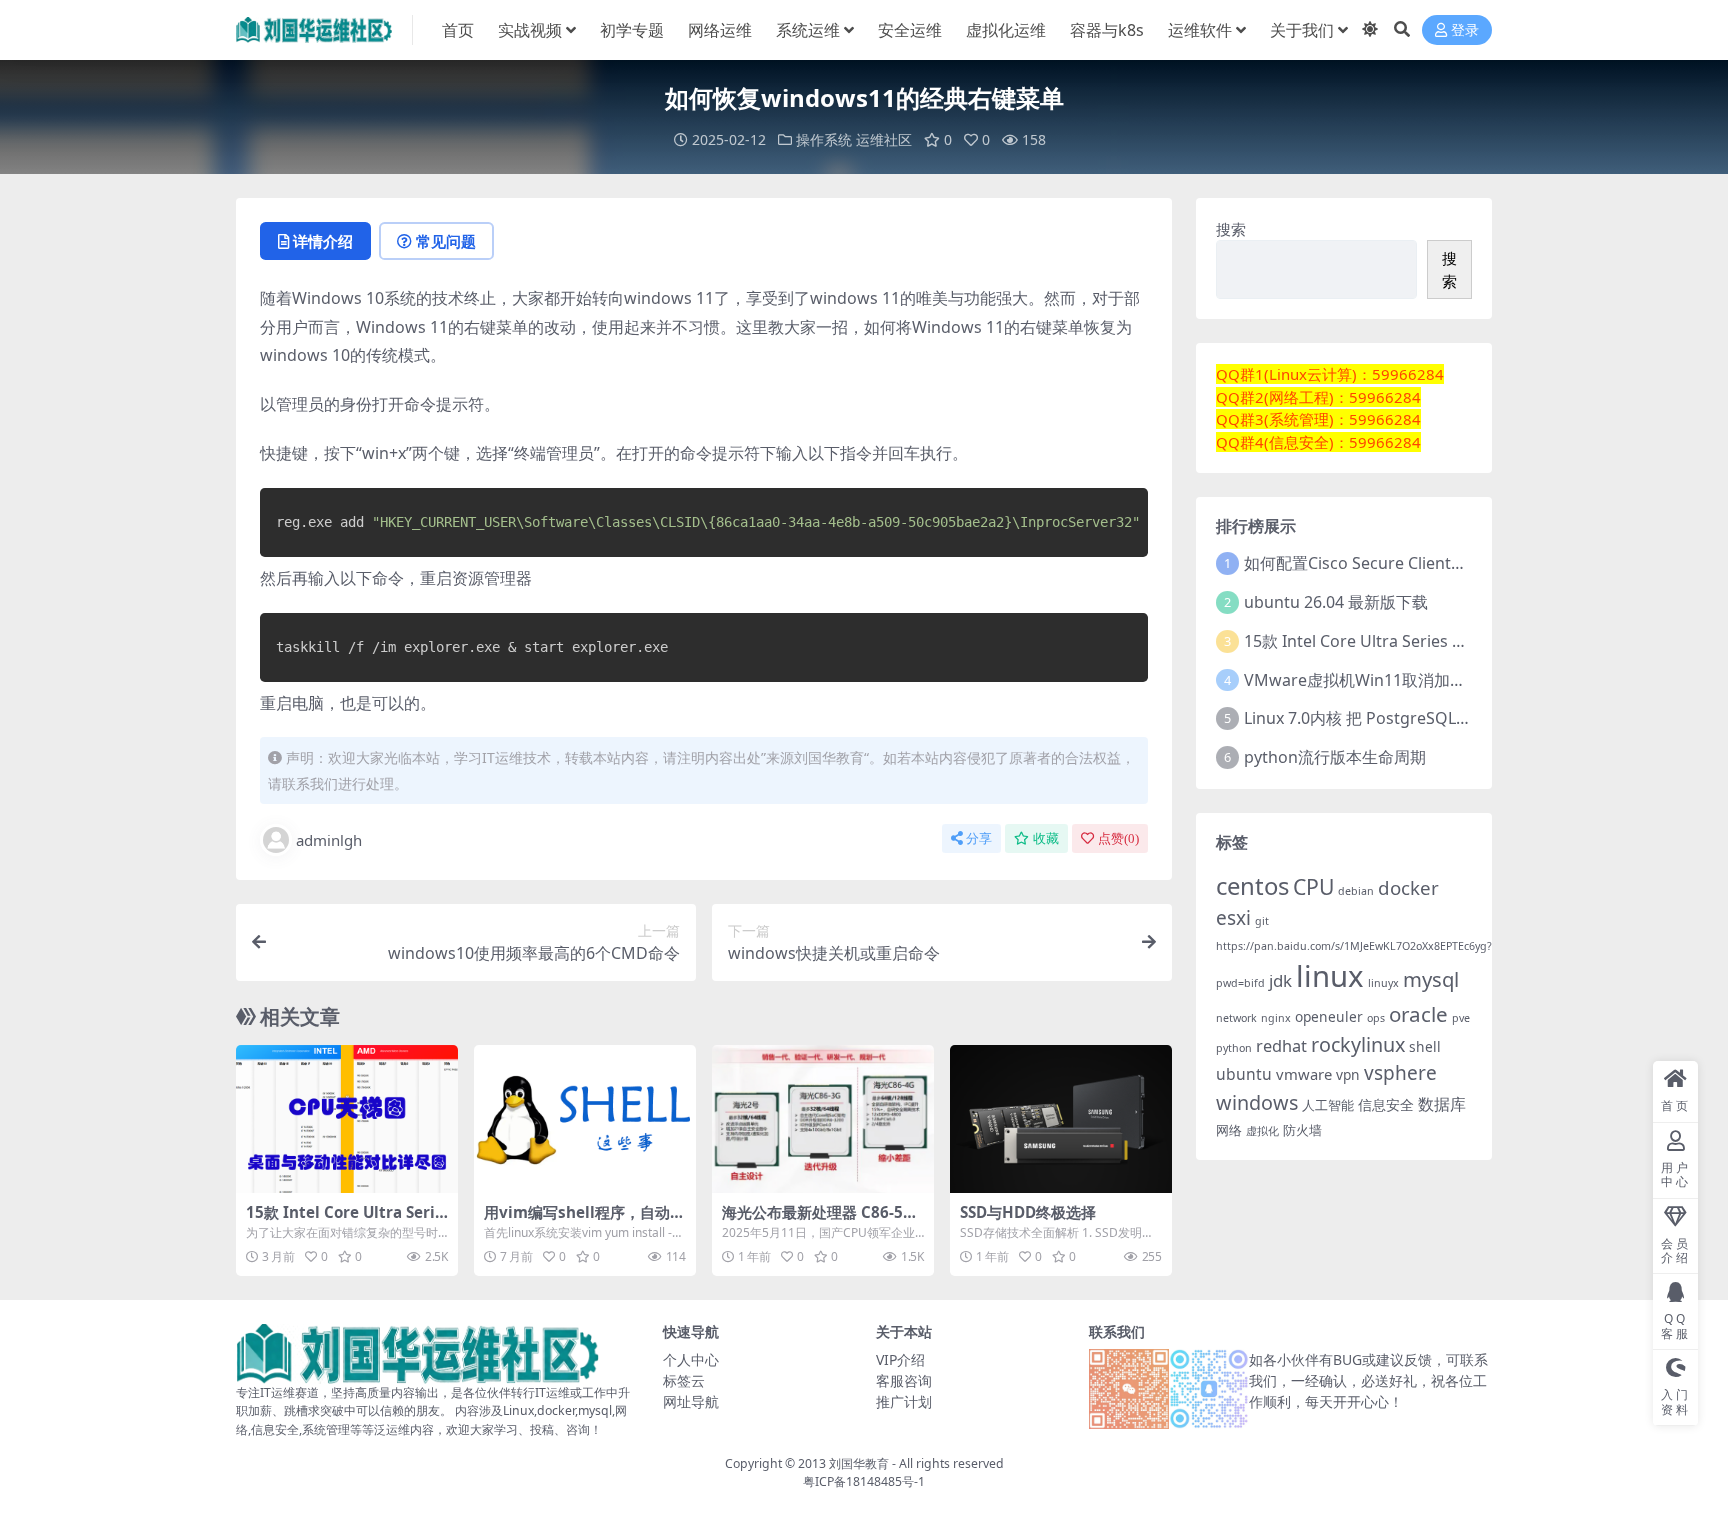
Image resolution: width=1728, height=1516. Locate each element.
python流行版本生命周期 (1335, 757)
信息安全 (1386, 1104)
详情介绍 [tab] (323, 241)
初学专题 (632, 30)
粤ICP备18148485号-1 (864, 1481)
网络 (1229, 1130)
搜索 (1231, 229)
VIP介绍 (900, 1359)
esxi (1233, 918)
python (1234, 1048)
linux (1330, 976)
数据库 (1442, 1104)
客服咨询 (904, 1380)
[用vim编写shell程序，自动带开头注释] (585, 1119)
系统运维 (808, 30)
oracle (1418, 1014)
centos (1252, 885)
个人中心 (691, 1359)
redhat (1281, 1046)
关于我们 (1302, 30)
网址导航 (691, 1401)
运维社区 (884, 139)
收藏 (1046, 838)
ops (1376, 1018)
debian (1356, 891)
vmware (1304, 1074)
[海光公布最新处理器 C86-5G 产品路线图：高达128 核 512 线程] (823, 1119)
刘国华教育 (859, 1463)
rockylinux (1358, 1044)
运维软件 (1200, 30)
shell (1425, 1046)
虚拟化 (1262, 1131)
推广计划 (904, 1401)
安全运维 (910, 30)
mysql (1431, 979)
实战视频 (530, 30)
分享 (979, 838)
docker (1408, 887)
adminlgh (329, 840)
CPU (1313, 886)
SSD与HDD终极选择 (1028, 1212)
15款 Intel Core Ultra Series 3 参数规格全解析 (345, 1221)
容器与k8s (1107, 30)
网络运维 (720, 30)
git (1262, 921)
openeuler (1329, 1016)
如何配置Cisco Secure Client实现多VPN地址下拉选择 (1435, 563)
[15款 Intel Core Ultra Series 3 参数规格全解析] (347, 1119)
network (1236, 1018)
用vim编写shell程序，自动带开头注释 (584, 1221)
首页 (458, 30)
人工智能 (1328, 1105)
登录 (1465, 30)
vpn (1348, 1074)
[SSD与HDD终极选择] (1061, 1119)
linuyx (1383, 983)
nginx (1276, 1018)
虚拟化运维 (1006, 30)
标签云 (684, 1380)
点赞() (1118, 838)
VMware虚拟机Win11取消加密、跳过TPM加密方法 (1428, 680)
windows (1257, 1102)
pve (1461, 1018)
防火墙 (1302, 1130)
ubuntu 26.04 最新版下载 (1336, 602)
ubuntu (1244, 1074)
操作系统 (824, 139)
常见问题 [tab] (446, 241)
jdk (1280, 980)
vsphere (1400, 1073)
